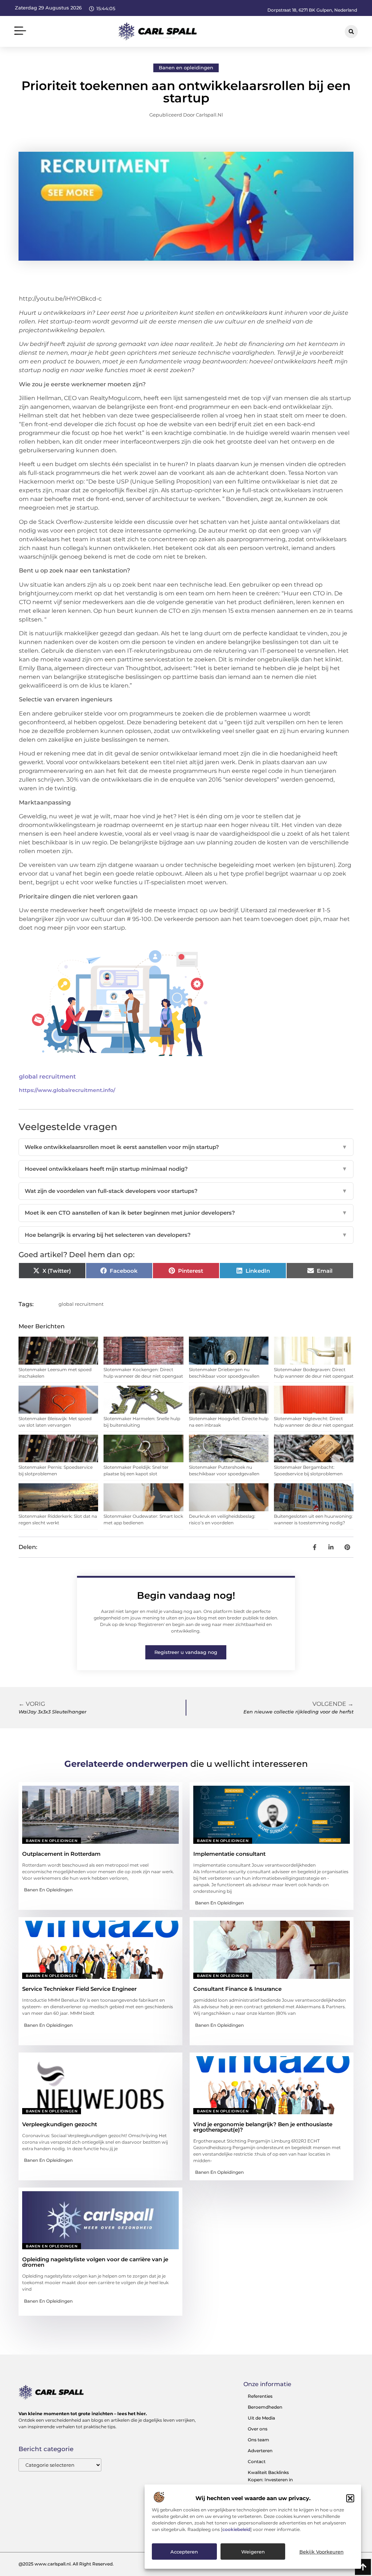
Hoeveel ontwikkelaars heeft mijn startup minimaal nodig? (186, 1169)
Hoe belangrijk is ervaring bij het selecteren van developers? (186, 1235)
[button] (350, 2498)
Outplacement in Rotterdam (61, 1854)
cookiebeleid (236, 2529)
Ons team (258, 2440)
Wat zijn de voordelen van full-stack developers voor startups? (186, 1191)
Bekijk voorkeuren (322, 2552)
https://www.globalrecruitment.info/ (67, 1090)
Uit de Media (261, 2418)
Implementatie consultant (229, 1854)
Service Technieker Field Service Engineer (79, 1989)
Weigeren (253, 2552)
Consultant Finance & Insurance (237, 1989)
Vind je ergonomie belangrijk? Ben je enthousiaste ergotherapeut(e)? (263, 2127)
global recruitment (47, 1077)
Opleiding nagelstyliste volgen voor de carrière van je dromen (95, 2262)
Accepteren (184, 2552)
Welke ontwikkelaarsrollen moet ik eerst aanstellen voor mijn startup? (186, 1147)
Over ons (258, 2429)
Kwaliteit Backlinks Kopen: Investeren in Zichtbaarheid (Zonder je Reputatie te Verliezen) (275, 2483)
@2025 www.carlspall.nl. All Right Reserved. (66, 2564)
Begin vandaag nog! (186, 1595)
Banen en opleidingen (186, 68)
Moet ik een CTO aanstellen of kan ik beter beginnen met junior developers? (186, 1213)
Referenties (260, 2396)
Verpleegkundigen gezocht (60, 2124)
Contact (257, 2461)
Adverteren (260, 2451)
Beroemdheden (265, 2407)
